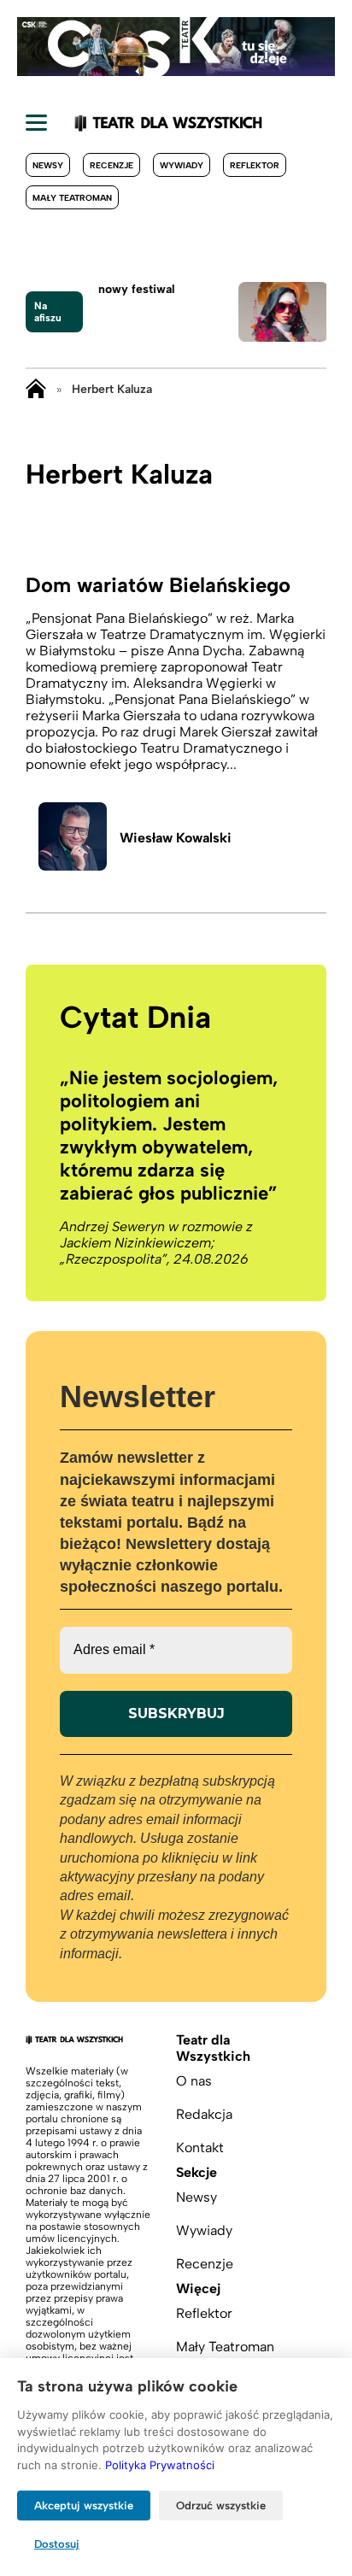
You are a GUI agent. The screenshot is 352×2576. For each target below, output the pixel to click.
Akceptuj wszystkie (84, 2506)
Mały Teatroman (72, 198)
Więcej (198, 2288)
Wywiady (182, 165)
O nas (194, 2081)
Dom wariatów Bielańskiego (158, 585)
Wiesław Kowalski (176, 838)
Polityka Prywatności (160, 2465)
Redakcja (204, 2114)
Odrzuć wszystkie (221, 2506)
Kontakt (200, 2148)
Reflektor (255, 165)
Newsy (48, 165)
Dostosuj (57, 2544)
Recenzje (111, 165)
